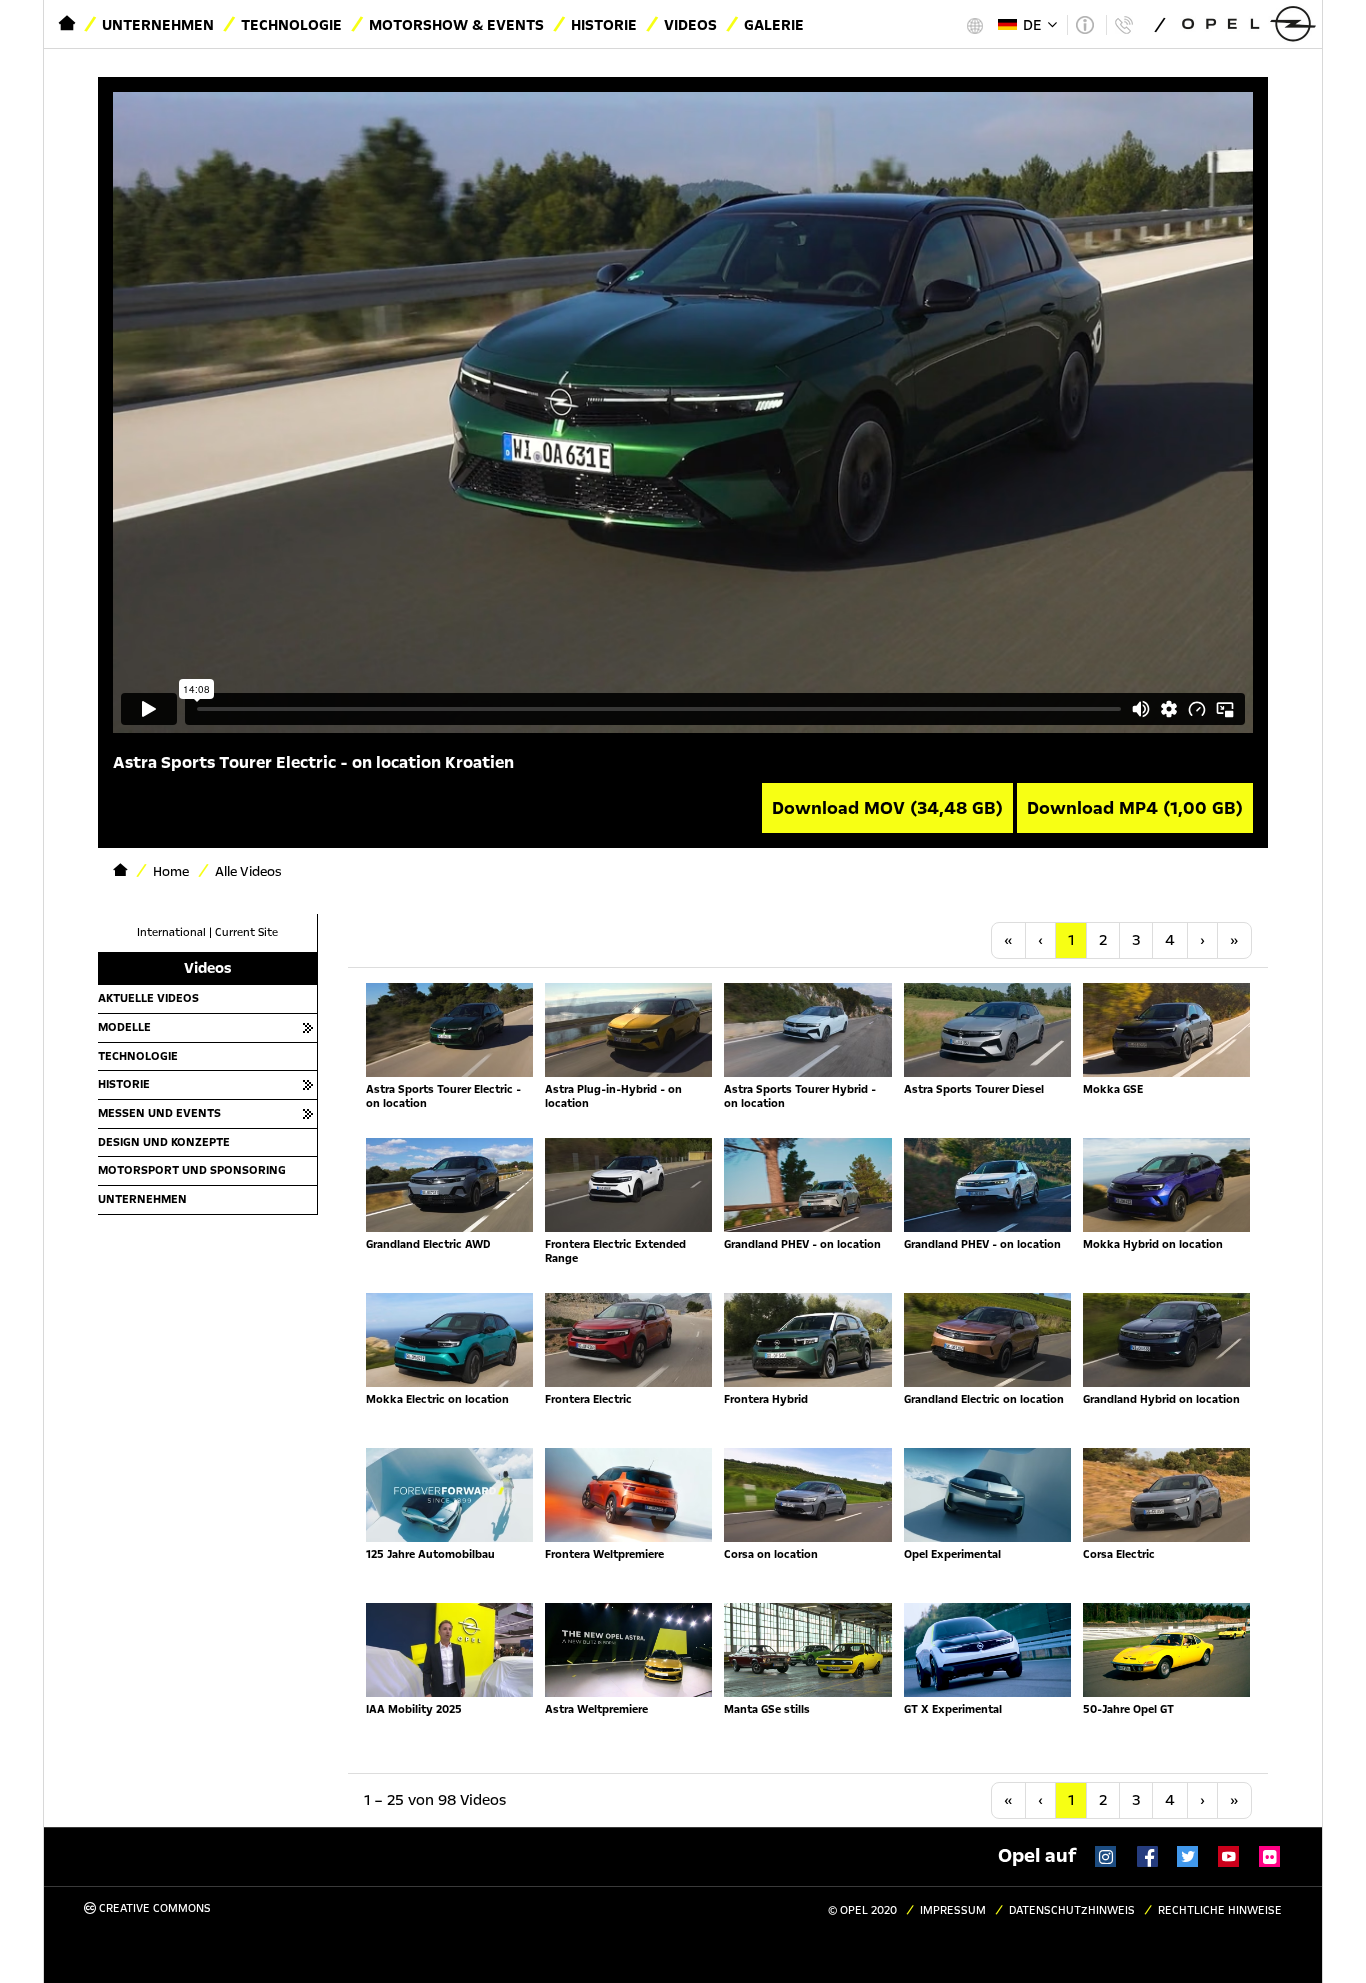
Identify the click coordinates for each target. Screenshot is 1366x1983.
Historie (604, 25)
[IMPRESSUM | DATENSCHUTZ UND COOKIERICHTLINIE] (1084, 25)
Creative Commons (153, 1908)
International (171, 932)
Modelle (124, 1027)
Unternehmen (158, 25)
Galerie (774, 25)
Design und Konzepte (164, 1142)
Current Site (246, 932)
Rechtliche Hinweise (1220, 1910)
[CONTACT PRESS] (1123, 25)
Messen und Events (159, 1113)
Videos (690, 25)
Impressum (953, 1910)
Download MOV (887, 808)
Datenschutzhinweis (1072, 1910)
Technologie (291, 25)
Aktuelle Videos (148, 998)
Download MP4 (1135, 808)
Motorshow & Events (456, 25)
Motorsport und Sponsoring (192, 1170)
